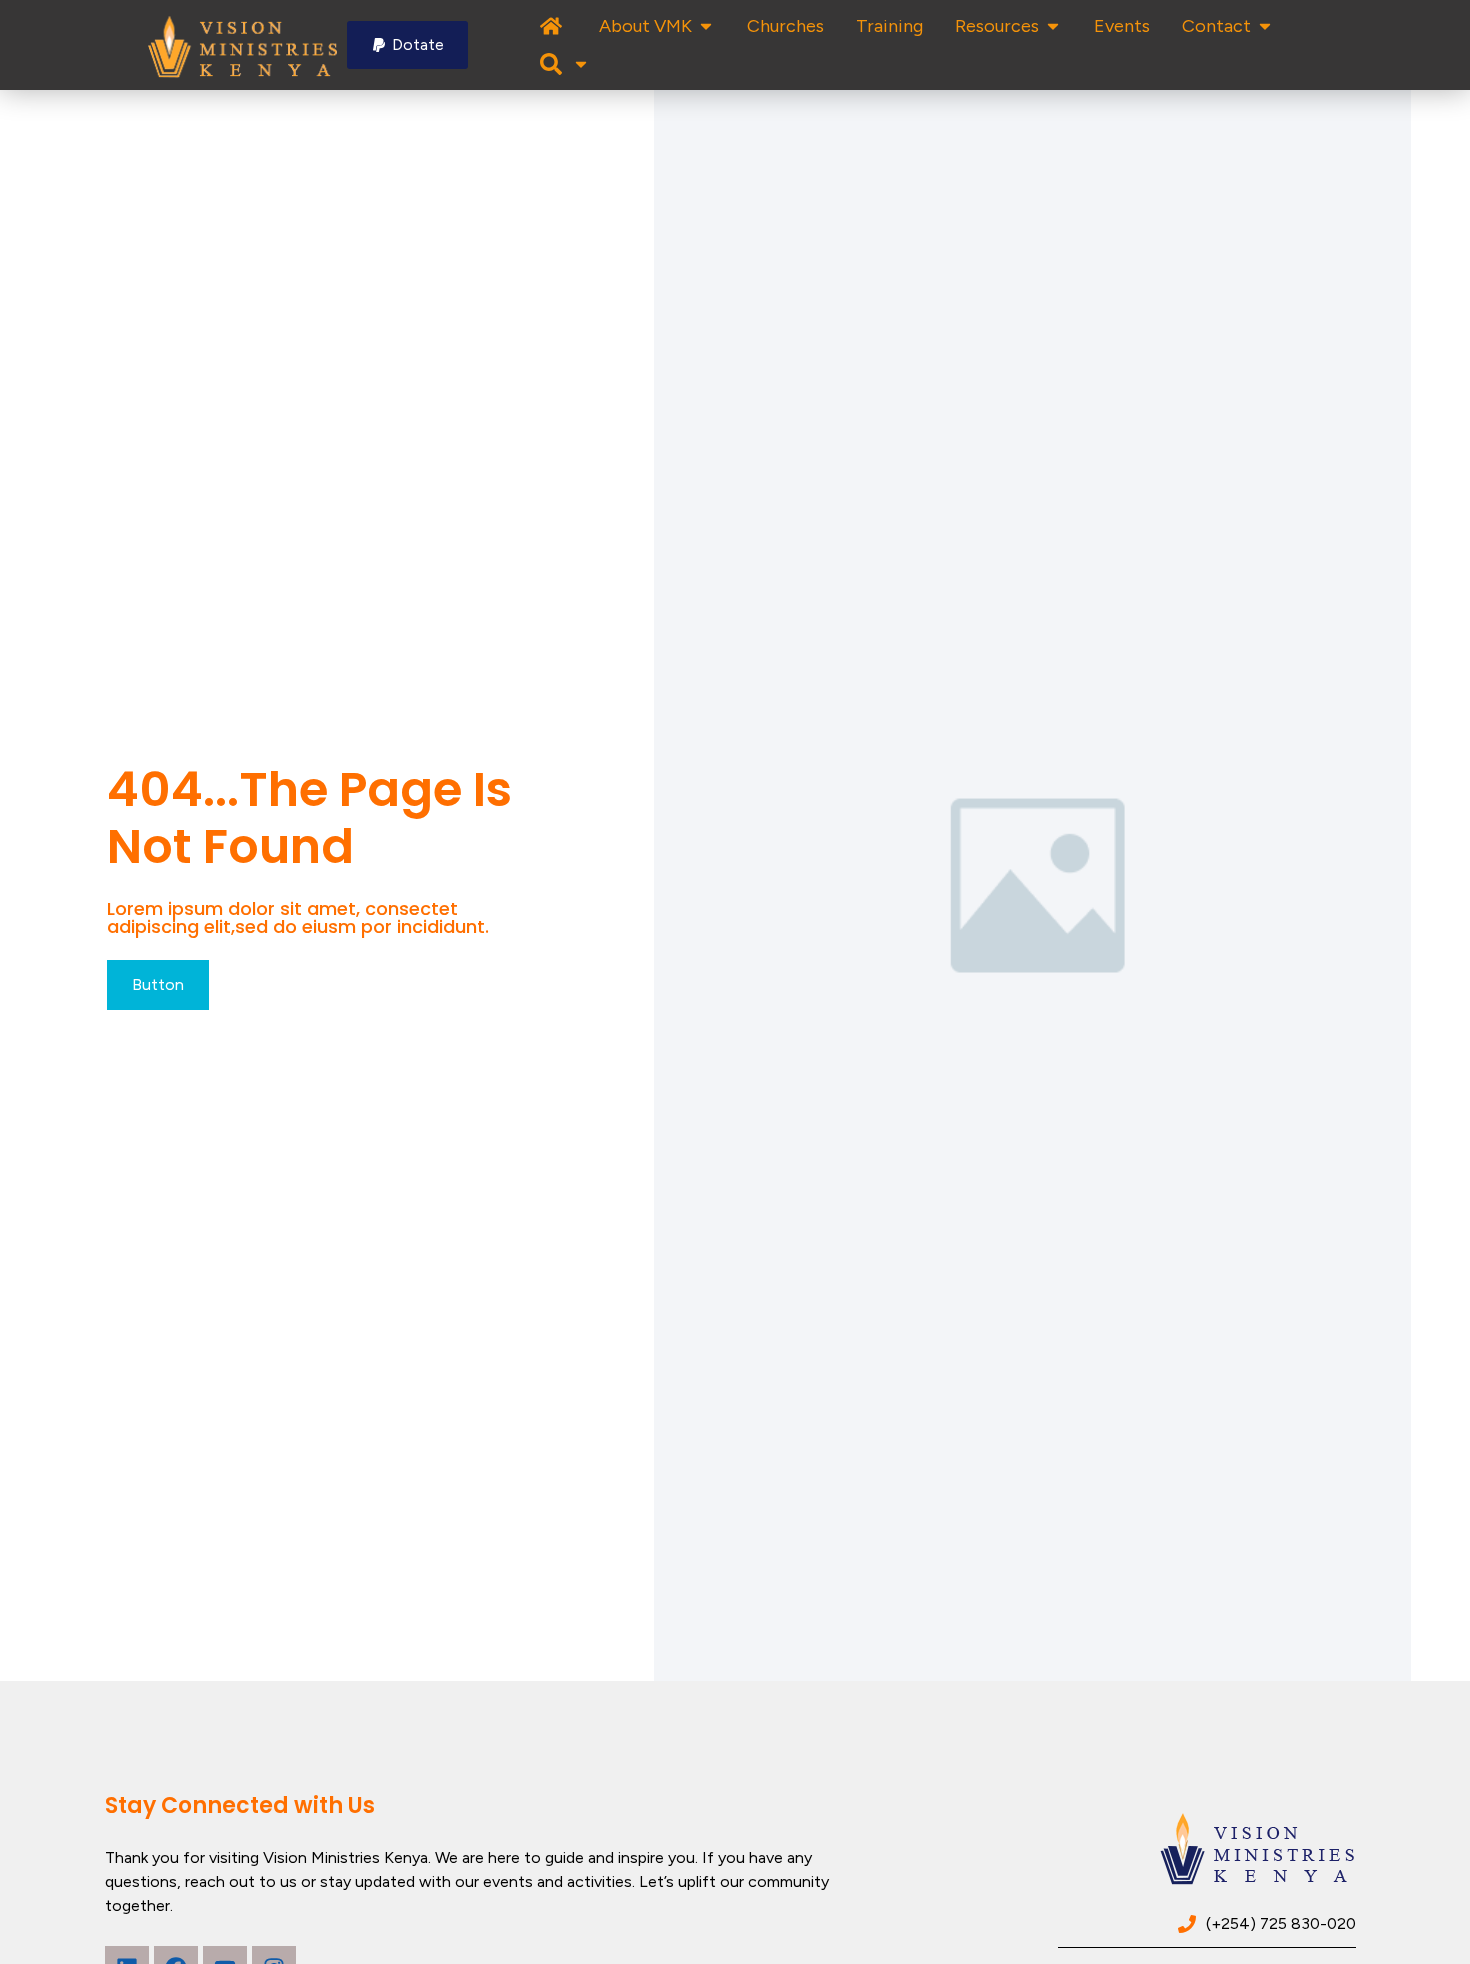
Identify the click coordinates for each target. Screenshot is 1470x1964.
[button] (407, 45)
